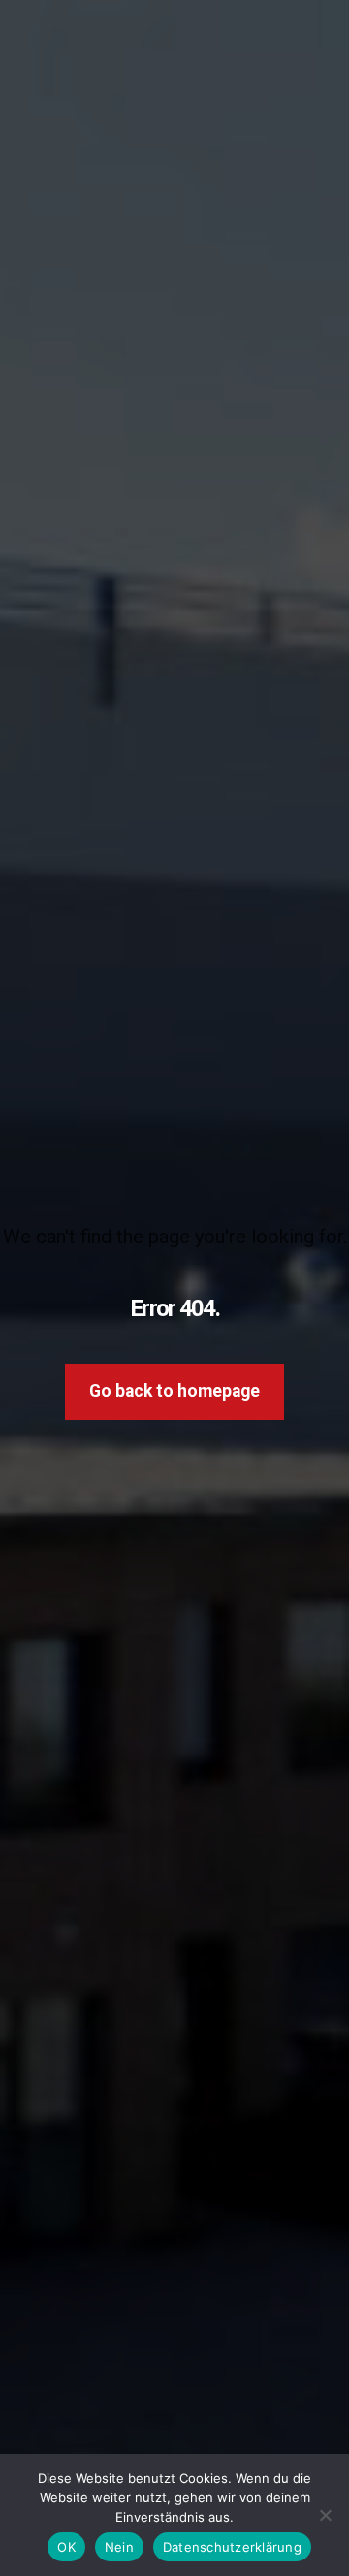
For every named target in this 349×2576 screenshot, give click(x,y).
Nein (119, 2547)
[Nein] (325, 2515)
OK (66, 2547)
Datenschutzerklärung (232, 2547)
